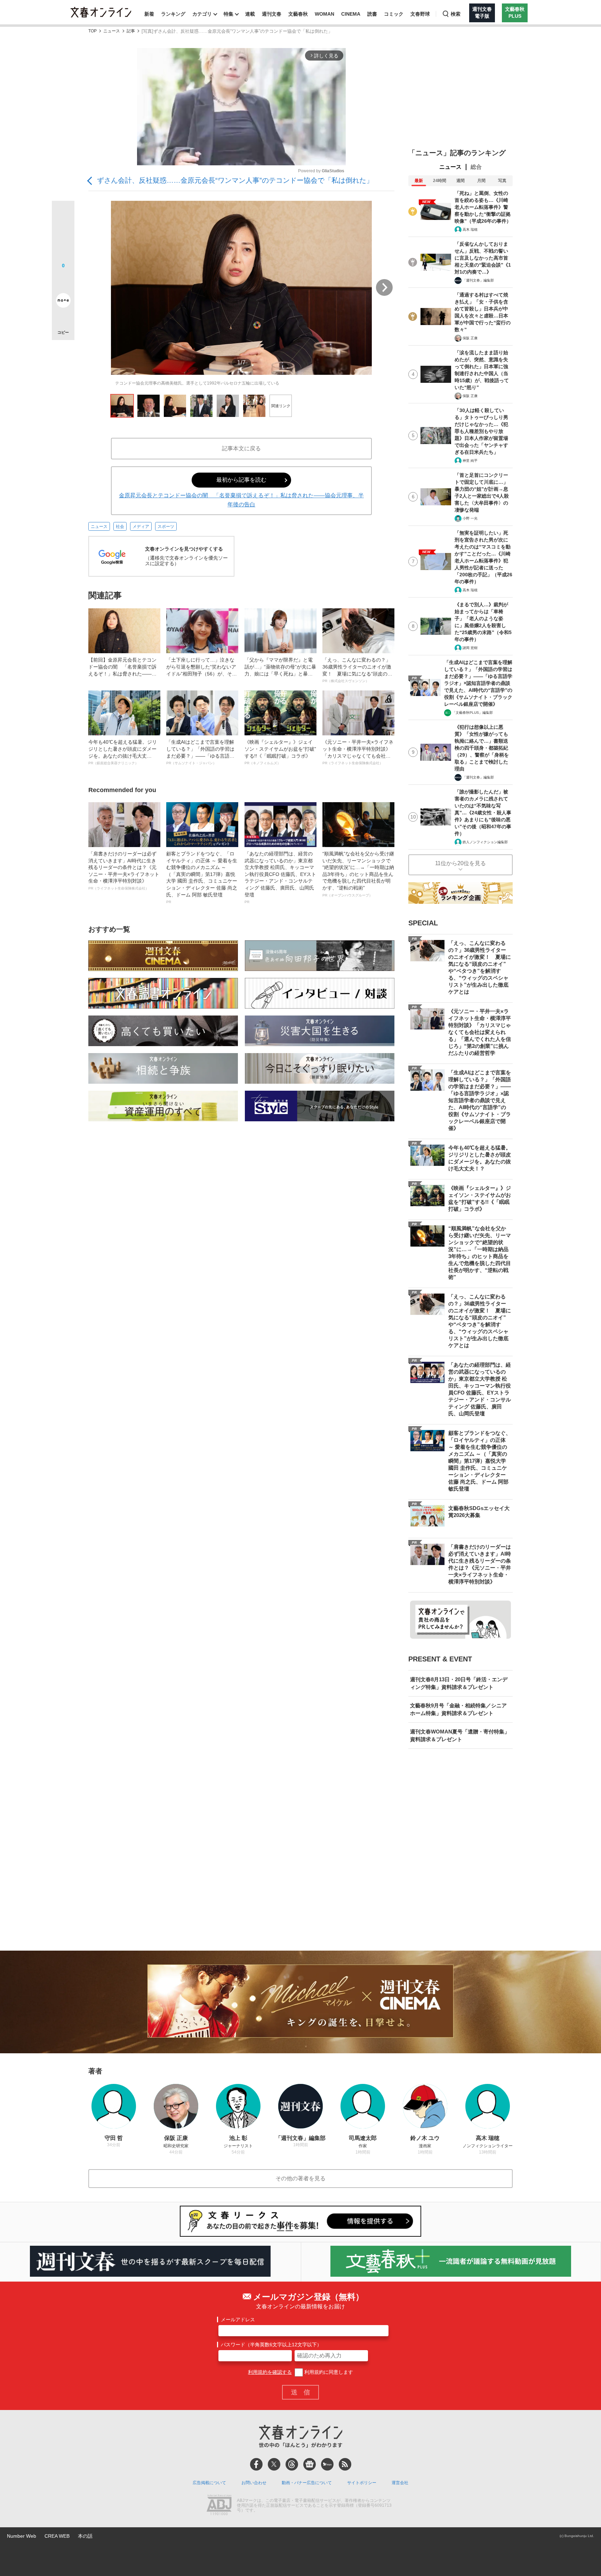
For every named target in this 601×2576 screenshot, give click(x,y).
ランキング (173, 14)
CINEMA (351, 14)
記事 (131, 31)
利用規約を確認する (270, 2372)
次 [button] (384, 287)
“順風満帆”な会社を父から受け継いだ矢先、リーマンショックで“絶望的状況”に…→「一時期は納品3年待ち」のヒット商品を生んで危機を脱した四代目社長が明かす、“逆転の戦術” (358, 874)
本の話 (85, 2536)
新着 (149, 14)
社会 (120, 527)
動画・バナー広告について (307, 2483)
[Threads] (292, 2464)
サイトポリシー (362, 2483)
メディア (141, 527)
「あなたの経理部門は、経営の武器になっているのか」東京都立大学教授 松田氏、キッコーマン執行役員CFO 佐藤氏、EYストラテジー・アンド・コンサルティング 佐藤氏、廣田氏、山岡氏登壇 (280, 877)
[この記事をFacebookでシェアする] (63, 236)
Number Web (22, 2536)
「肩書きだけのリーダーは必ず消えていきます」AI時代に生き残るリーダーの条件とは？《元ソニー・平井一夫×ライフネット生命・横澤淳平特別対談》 (124, 871)
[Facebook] (256, 2464)
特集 (229, 14)
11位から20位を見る (460, 863)
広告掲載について (209, 2483)
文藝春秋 (298, 14)
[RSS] (345, 2464)
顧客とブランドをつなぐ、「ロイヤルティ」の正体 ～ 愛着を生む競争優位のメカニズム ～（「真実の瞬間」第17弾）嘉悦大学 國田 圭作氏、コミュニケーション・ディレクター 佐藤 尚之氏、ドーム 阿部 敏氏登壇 (202, 877)
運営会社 (400, 2483)
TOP (93, 31)
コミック (394, 14)
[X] (274, 2464)
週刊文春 (272, 14)
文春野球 (420, 14)
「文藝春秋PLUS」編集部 (472, 713)
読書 (372, 14)
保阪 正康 (470, 338)
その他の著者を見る (300, 2178)
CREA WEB (57, 2536)
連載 (250, 14)
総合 (476, 167)
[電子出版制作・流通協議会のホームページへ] (219, 2506)
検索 (456, 14)
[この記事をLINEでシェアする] (63, 281)
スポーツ (166, 527)
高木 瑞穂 (470, 230)
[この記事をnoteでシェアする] (63, 302)
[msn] (327, 2464)
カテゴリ (202, 14)
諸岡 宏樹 (470, 648)
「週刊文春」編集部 (478, 280)
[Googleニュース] (310, 2464)
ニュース (112, 31)
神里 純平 (470, 461)
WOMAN (324, 14)
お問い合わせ (254, 2483)
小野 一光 (470, 518)
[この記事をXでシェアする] (63, 215)
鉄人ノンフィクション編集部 (485, 842)
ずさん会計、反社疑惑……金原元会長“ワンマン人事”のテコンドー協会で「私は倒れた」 (235, 180)
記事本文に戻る (241, 448)
